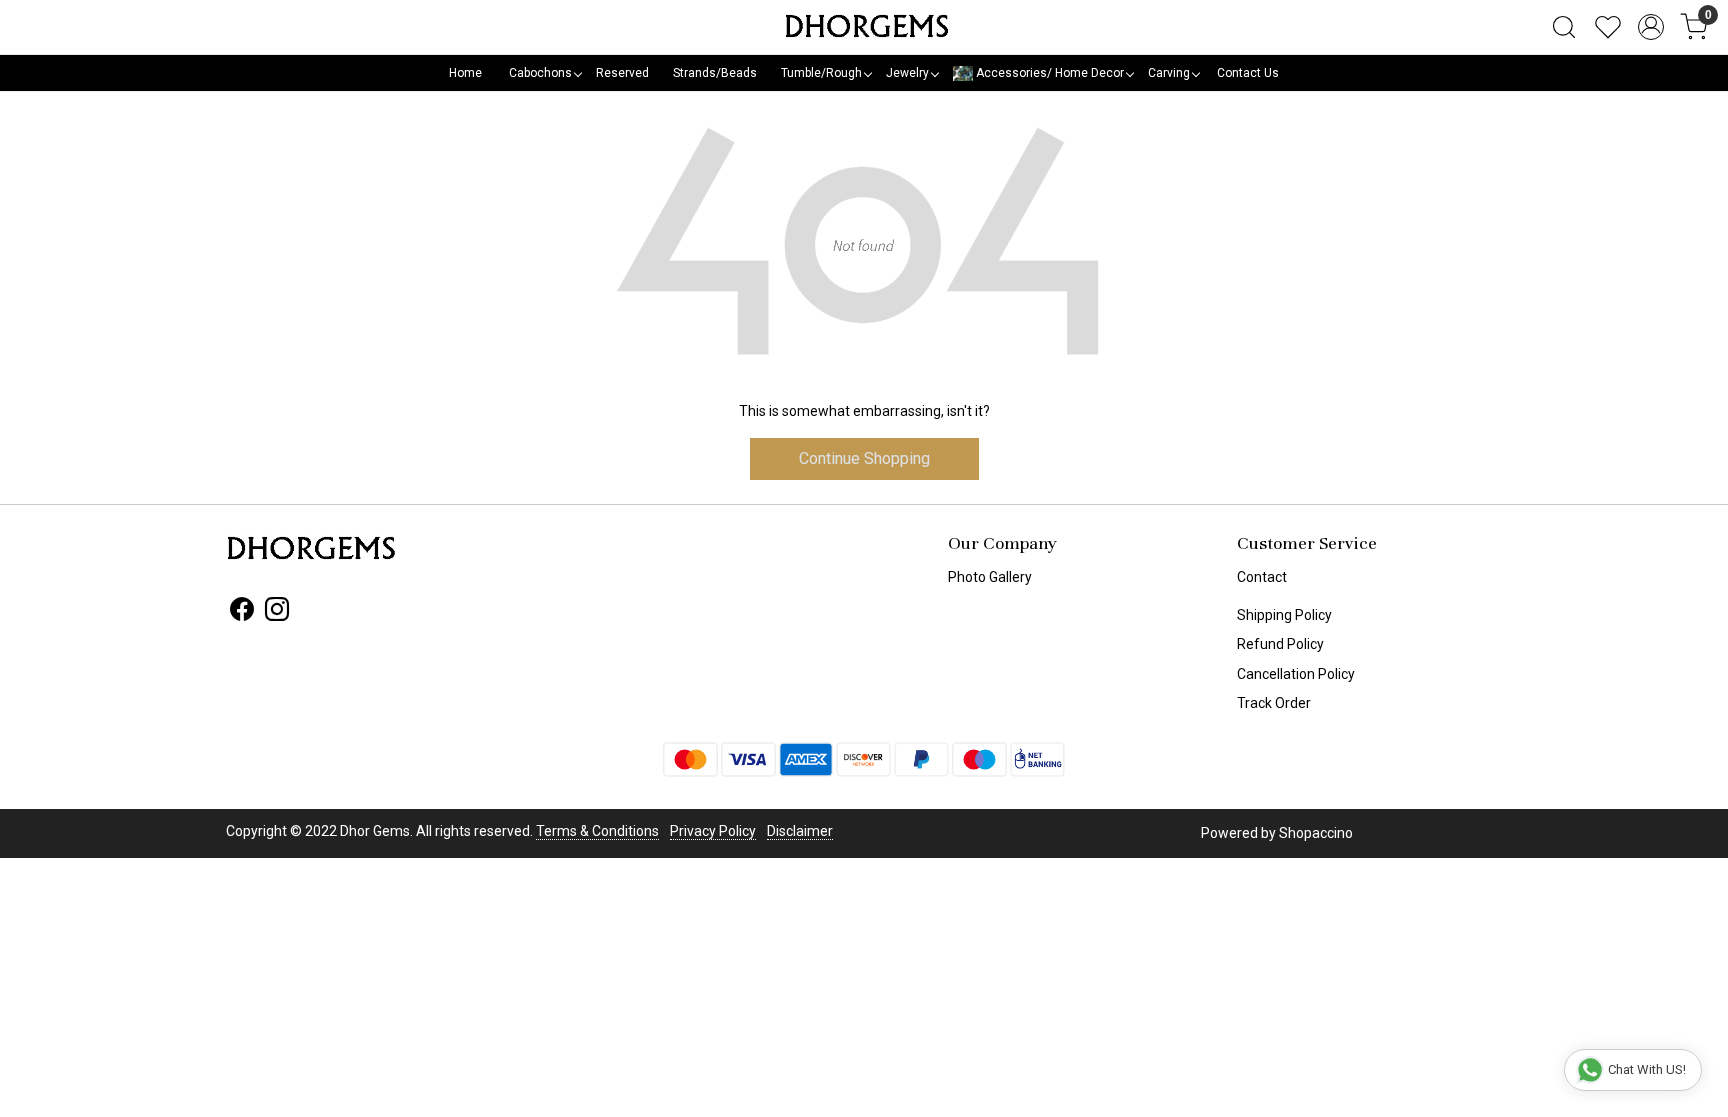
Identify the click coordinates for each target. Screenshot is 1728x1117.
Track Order (1274, 703)
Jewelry (907, 73)
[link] (1564, 27)
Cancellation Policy (1296, 674)
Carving (1169, 73)
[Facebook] (242, 613)
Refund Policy (1280, 644)
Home (465, 73)
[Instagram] (277, 613)
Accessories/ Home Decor (1048, 73)
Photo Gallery (990, 577)
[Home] (864, 27)
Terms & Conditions (597, 831)
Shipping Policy (1284, 615)
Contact (1262, 577)
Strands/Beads (715, 73)
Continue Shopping (864, 458)
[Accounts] (1651, 27)
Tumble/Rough (821, 73)
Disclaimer (800, 831)
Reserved (622, 73)
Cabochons (540, 73)
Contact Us (1248, 73)
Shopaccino (1316, 833)
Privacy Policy (713, 831)
